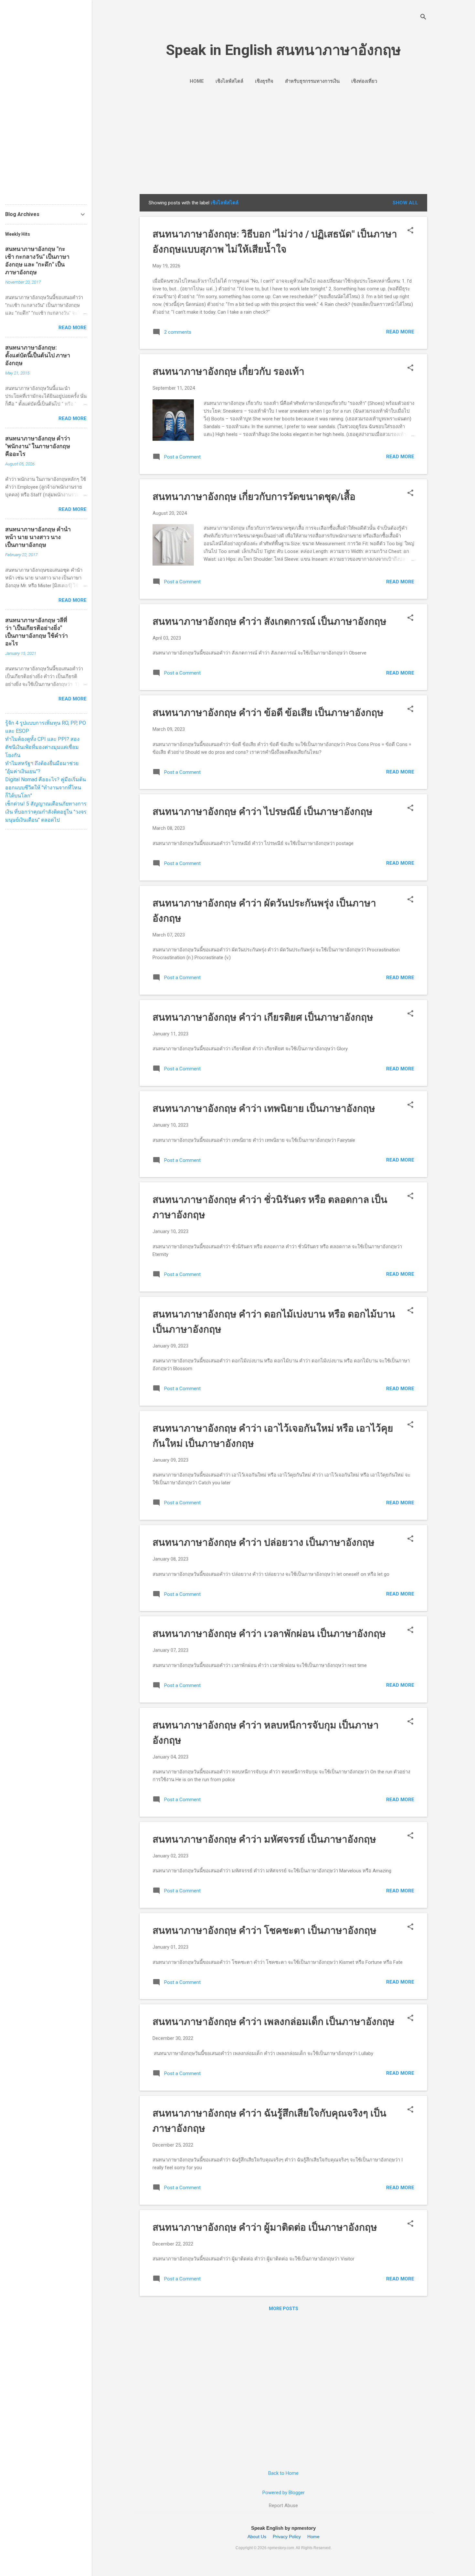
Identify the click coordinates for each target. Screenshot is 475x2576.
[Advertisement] (283, 138)
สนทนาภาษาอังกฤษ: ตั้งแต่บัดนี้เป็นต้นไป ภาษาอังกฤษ (38, 355)
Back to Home (283, 2473)
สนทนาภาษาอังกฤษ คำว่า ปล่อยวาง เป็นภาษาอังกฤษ (264, 1542)
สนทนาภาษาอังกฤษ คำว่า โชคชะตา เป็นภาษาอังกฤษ (264, 1930)
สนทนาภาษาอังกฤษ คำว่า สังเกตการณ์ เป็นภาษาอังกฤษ (269, 621)
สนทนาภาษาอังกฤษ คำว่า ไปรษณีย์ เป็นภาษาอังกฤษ (263, 812)
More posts (284, 2309)
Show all (405, 203)
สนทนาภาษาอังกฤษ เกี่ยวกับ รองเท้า (228, 371)
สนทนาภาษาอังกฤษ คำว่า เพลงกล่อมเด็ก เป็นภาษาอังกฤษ (274, 2022)
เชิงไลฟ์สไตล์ (229, 81)
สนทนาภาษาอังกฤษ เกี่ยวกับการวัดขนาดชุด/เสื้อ (254, 497)
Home (197, 81)
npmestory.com (281, 2548)
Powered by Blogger (284, 2493)
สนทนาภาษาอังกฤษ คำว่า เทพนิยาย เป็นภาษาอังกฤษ (264, 1108)
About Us (257, 2537)
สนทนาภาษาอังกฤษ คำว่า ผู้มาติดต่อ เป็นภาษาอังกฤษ (265, 2227)
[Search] (423, 18)
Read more (400, 332)
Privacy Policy (287, 2537)
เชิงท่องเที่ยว (364, 81)
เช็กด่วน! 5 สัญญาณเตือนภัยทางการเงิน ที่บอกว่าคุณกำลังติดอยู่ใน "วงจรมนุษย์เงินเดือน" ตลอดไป (46, 812)
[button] (410, 231)
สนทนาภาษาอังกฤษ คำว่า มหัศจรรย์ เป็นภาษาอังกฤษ (264, 1839)
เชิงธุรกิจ (264, 81)
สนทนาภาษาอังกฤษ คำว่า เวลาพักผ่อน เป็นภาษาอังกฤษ (269, 1634)
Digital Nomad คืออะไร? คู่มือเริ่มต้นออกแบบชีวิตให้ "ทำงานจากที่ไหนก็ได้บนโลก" (46, 788)
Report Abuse (283, 2506)
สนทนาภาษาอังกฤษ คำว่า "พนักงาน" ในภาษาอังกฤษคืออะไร (38, 446)
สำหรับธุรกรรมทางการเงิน (312, 81)
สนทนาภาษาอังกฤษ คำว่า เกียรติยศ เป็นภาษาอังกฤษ (263, 1017)
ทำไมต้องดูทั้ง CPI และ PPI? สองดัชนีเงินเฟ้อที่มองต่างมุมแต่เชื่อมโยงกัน (42, 747)
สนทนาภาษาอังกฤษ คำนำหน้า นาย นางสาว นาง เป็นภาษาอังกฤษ (38, 537)
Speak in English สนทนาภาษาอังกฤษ (283, 50)
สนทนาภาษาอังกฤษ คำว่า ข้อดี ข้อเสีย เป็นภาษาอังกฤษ (268, 713)
